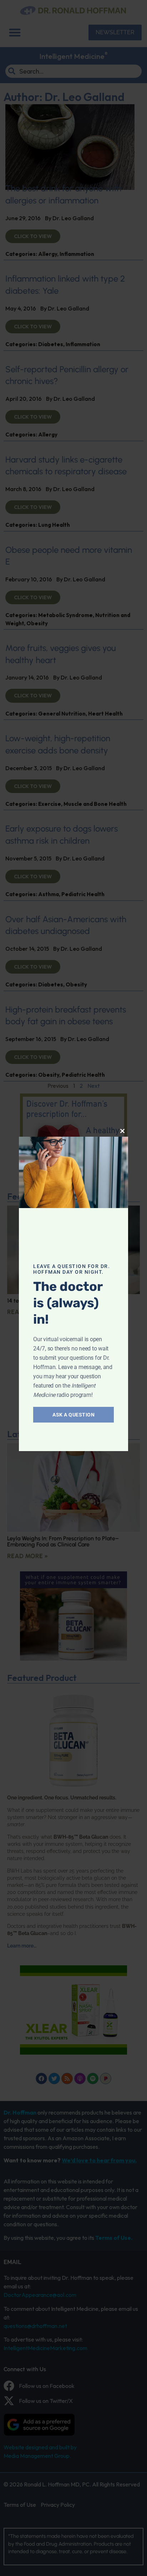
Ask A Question (73, 1415)
